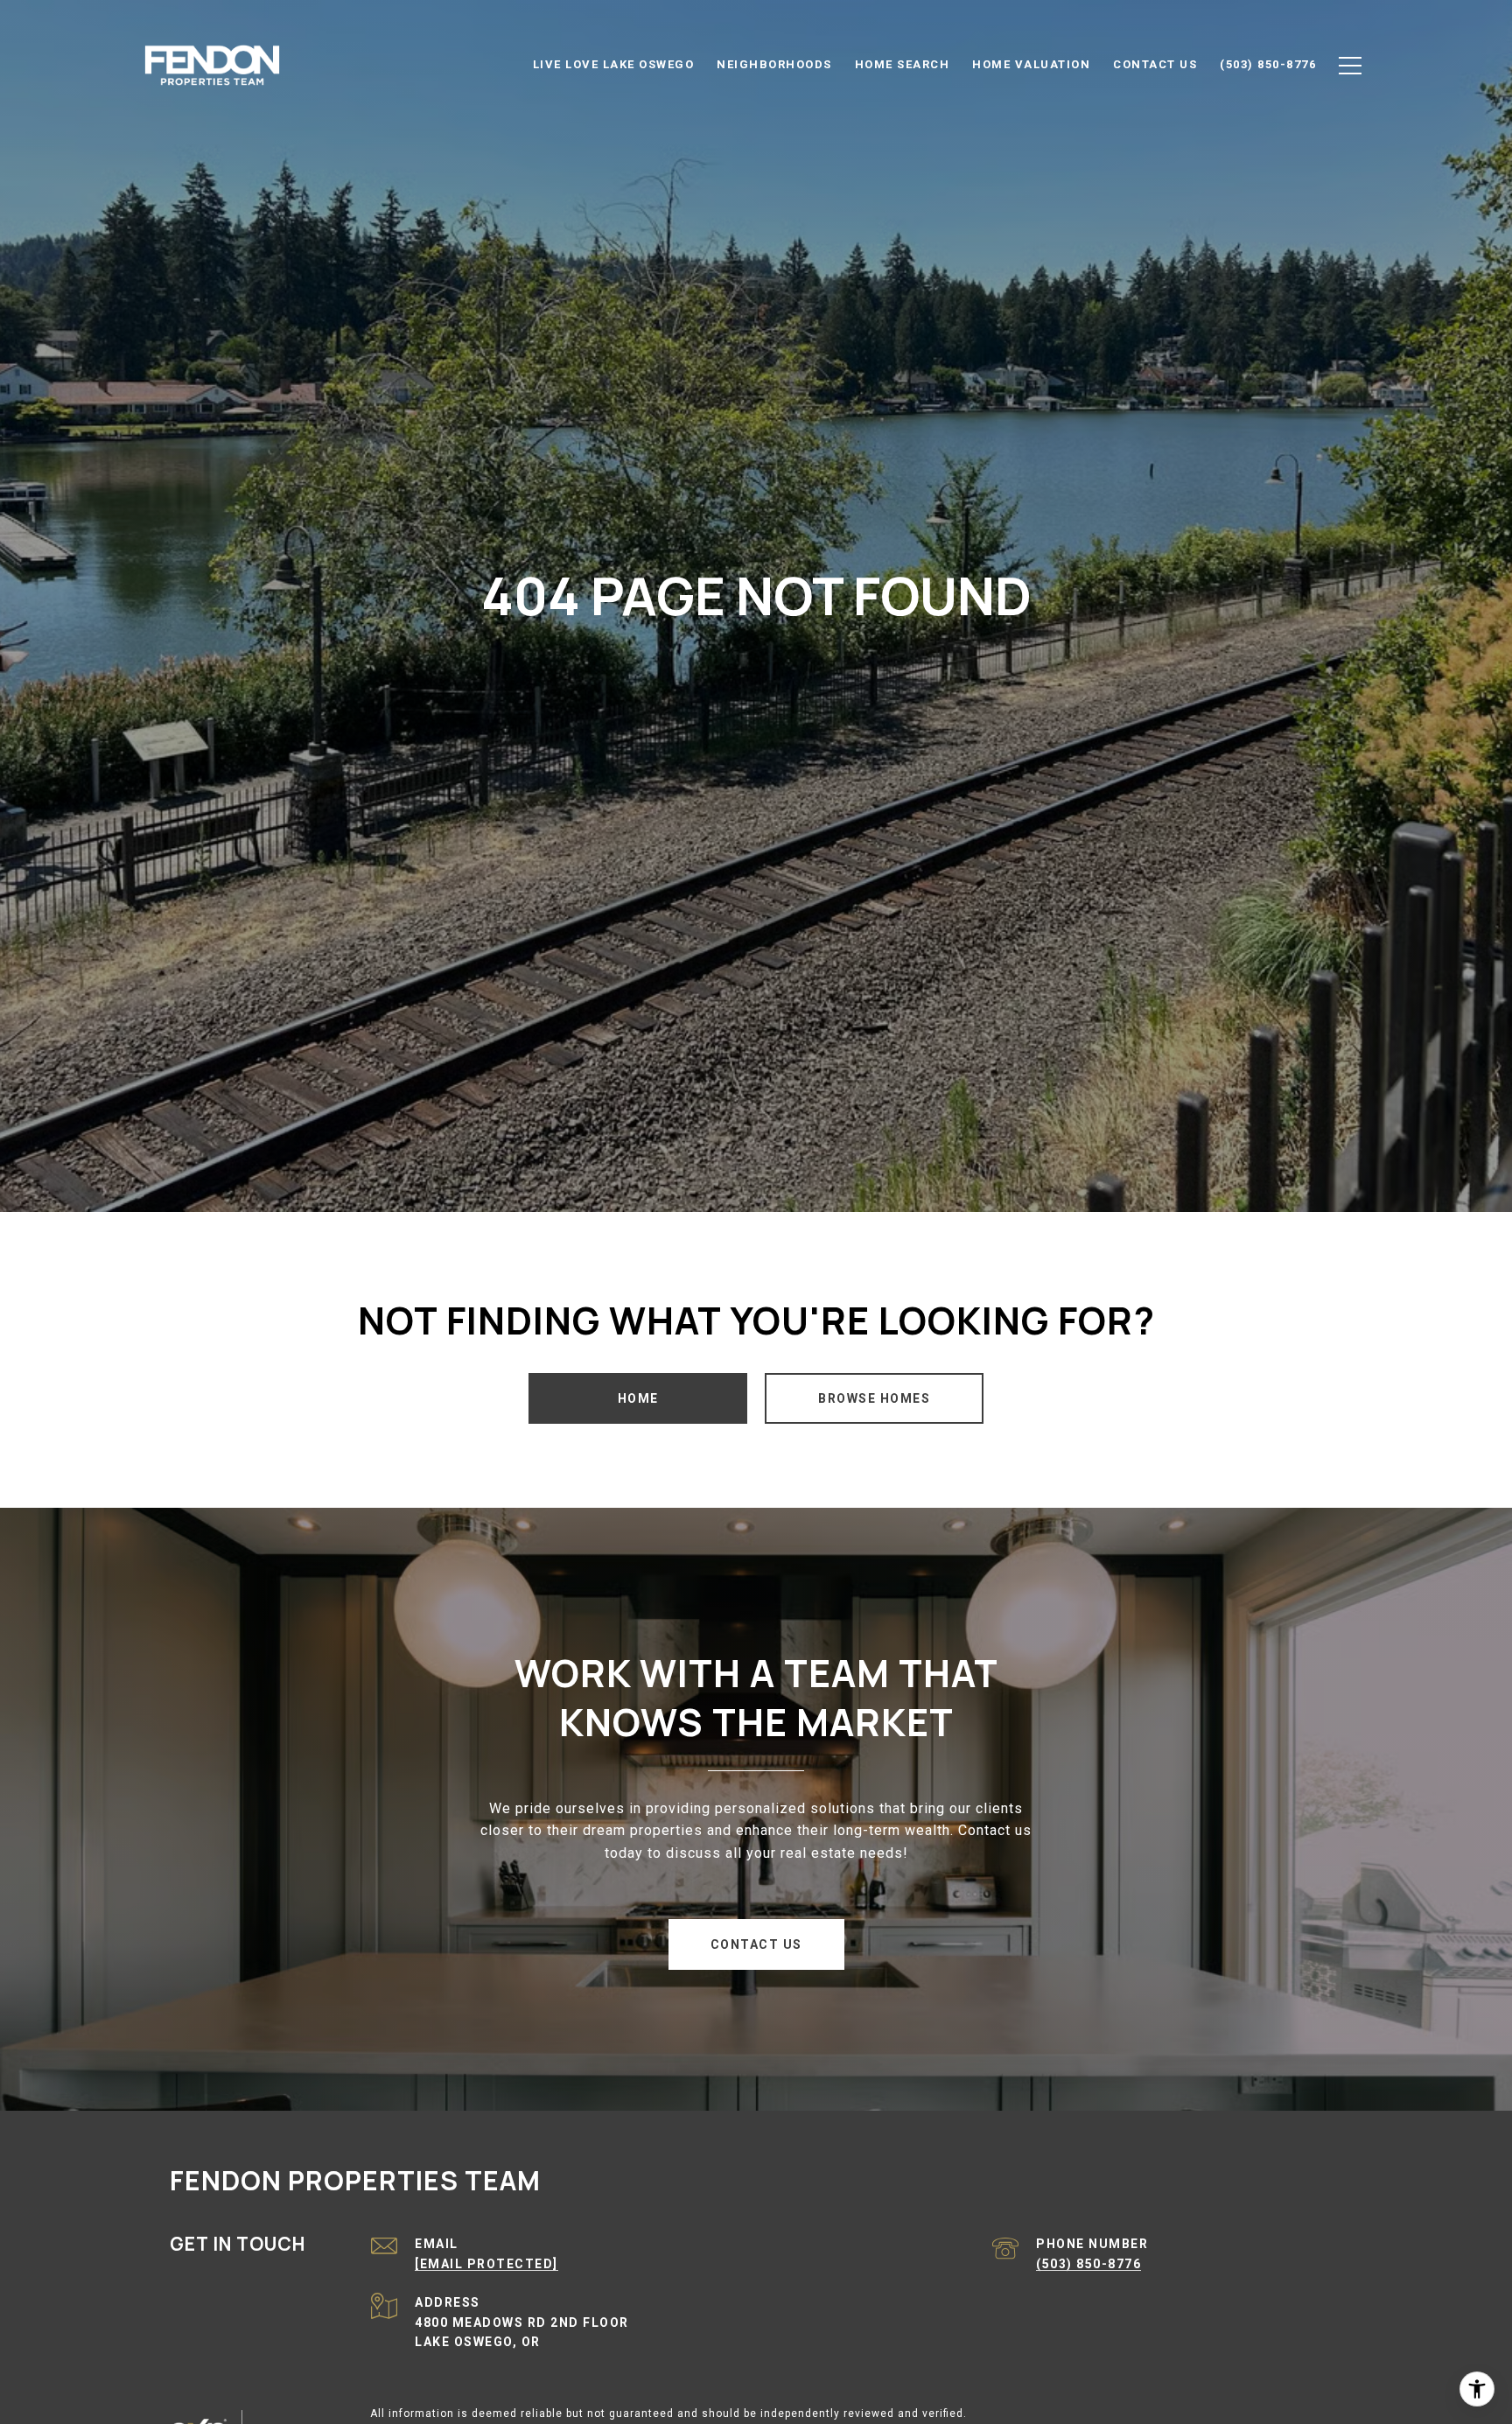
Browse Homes (874, 1398)
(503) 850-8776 (1088, 2264)
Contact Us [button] (756, 1944)
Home (638, 1398)
